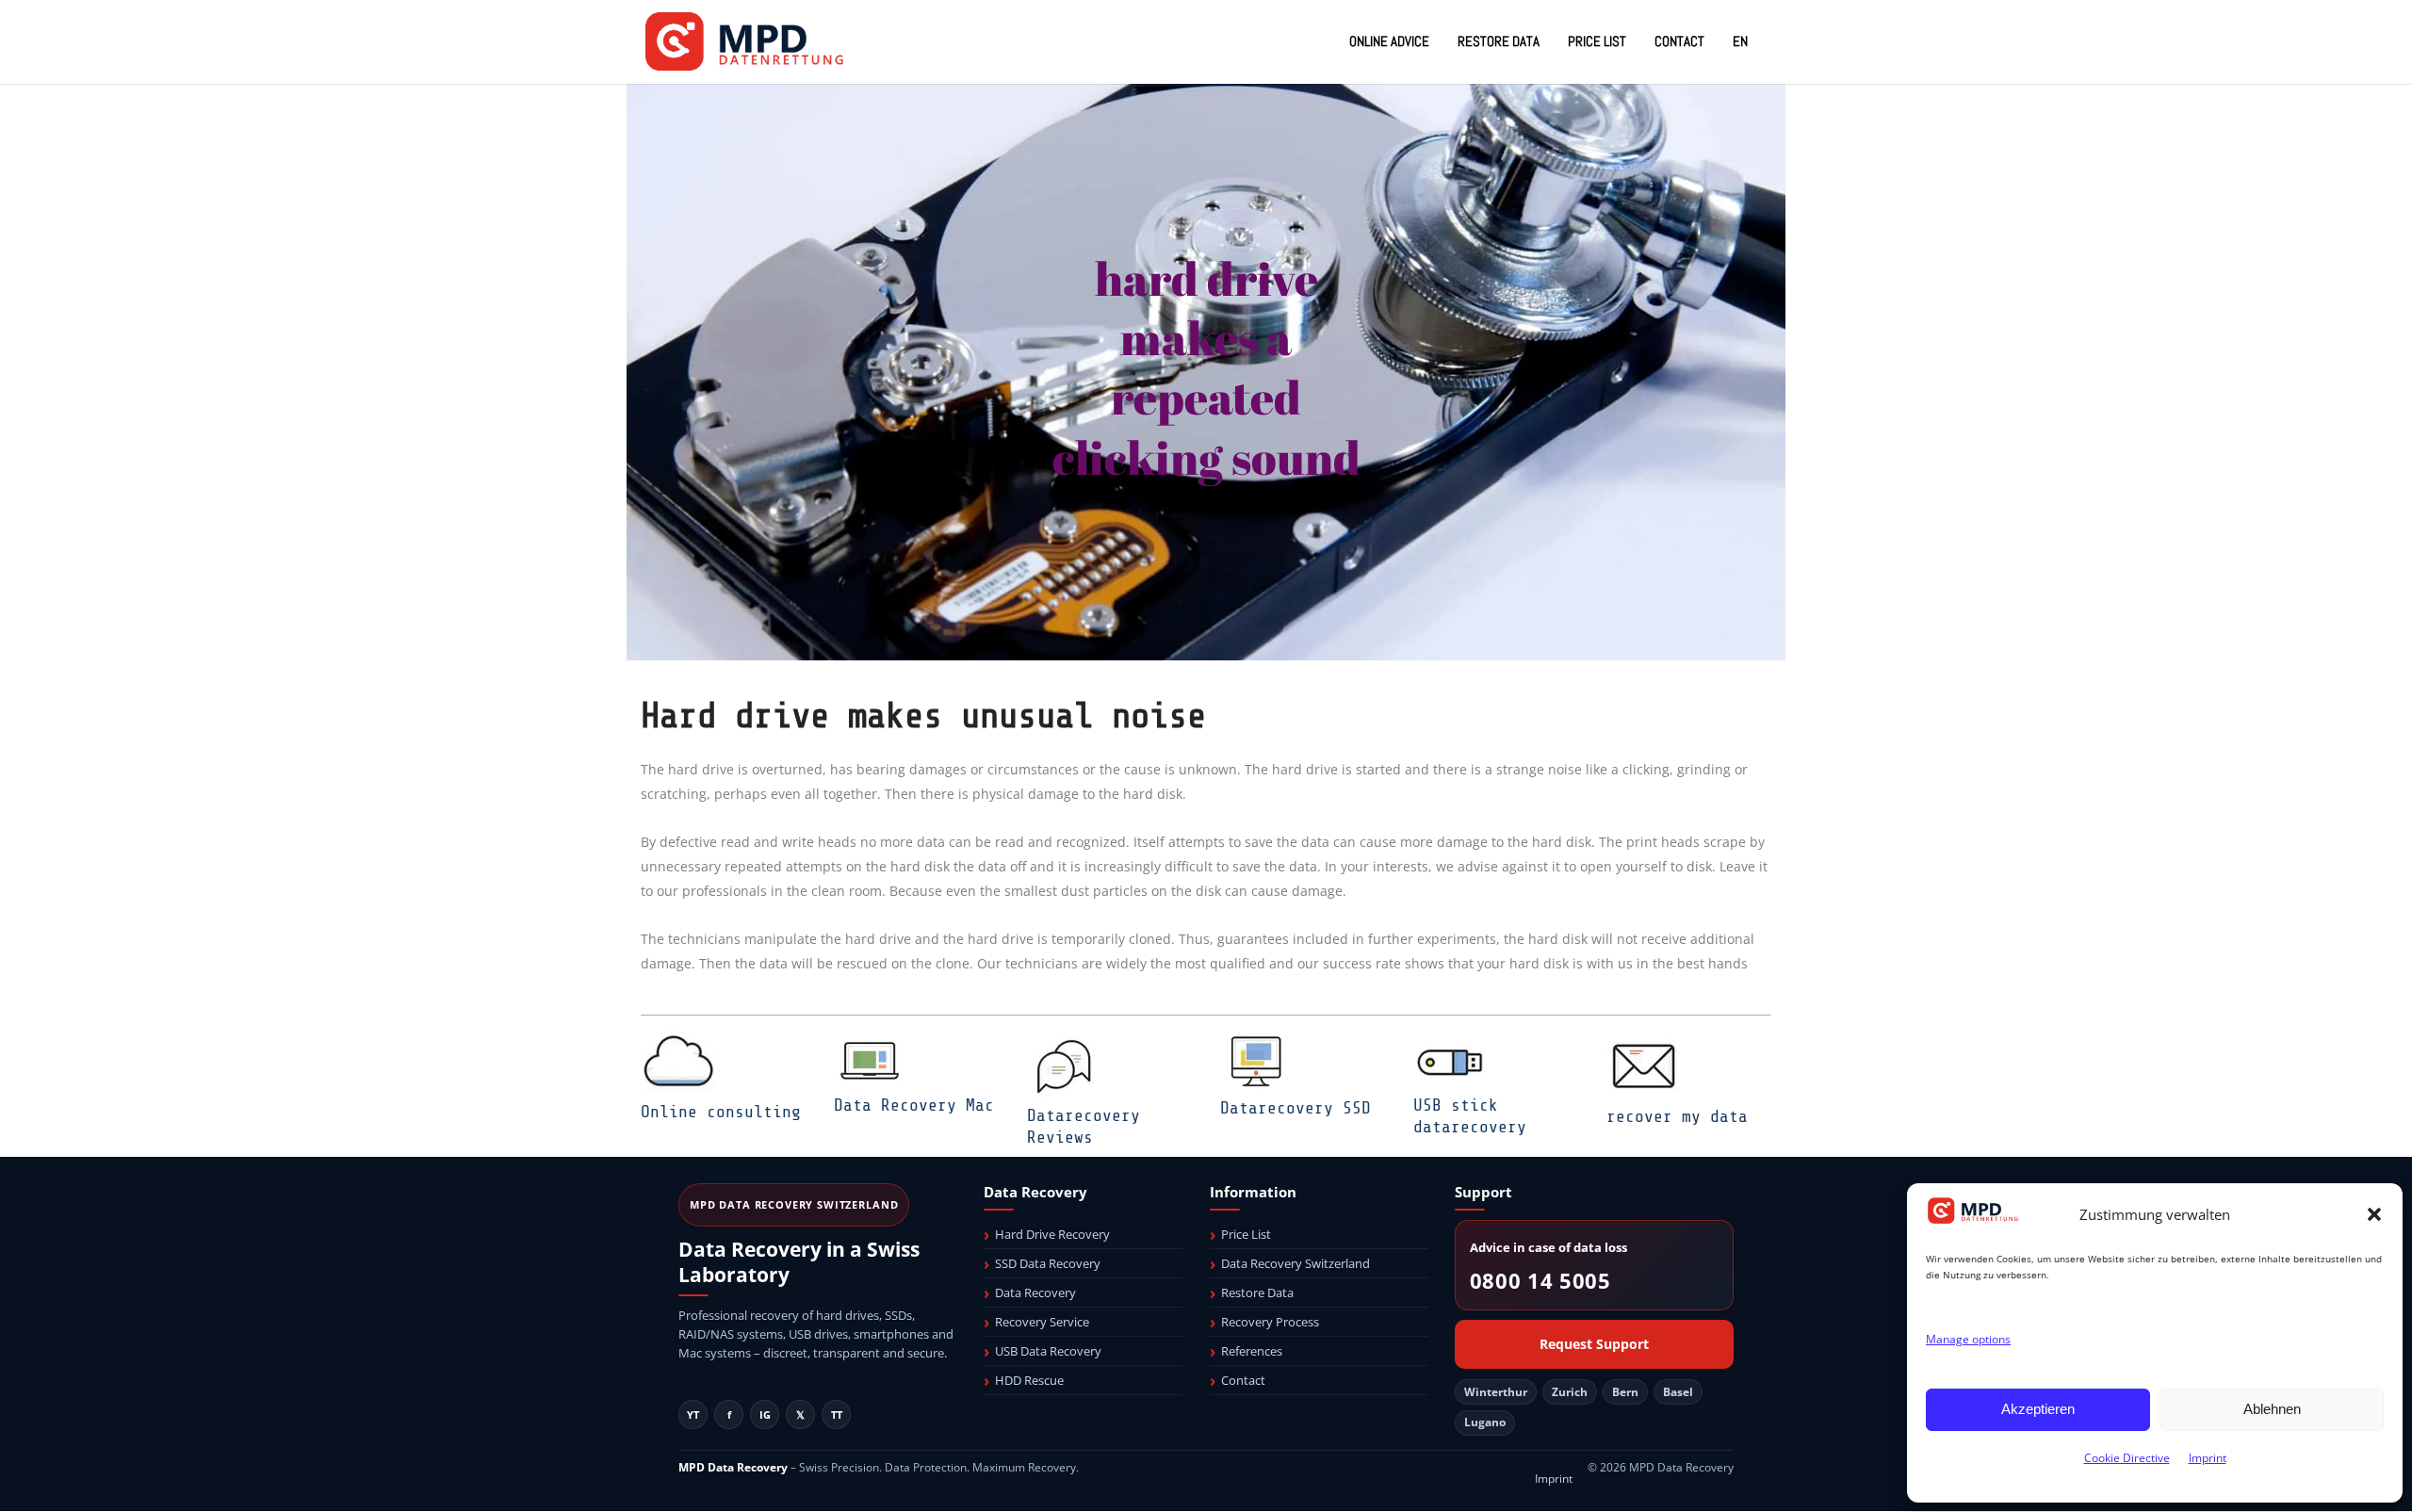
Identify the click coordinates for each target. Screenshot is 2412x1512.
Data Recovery (1035, 1293)
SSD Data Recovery (1048, 1263)
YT (693, 1414)
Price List (1246, 1234)
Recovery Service (1042, 1322)
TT (837, 1414)
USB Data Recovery (1048, 1351)
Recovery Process (1270, 1322)
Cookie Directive (2127, 1458)
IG (765, 1414)
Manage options (1968, 1339)
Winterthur (1496, 1392)
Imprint (2208, 1458)
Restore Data (1257, 1293)
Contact (1243, 1380)
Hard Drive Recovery (1052, 1234)
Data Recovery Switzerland (1296, 1263)
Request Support (1594, 1344)
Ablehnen (2272, 1409)
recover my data (1677, 1116)
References (1252, 1351)
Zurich (1570, 1392)
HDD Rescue (1029, 1380)
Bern (1625, 1392)
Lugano (1485, 1422)
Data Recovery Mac (914, 1105)
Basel (1678, 1392)
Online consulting (721, 1112)
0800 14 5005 (1540, 1281)
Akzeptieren (2038, 1409)
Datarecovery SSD (1296, 1108)
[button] (2374, 1214)
